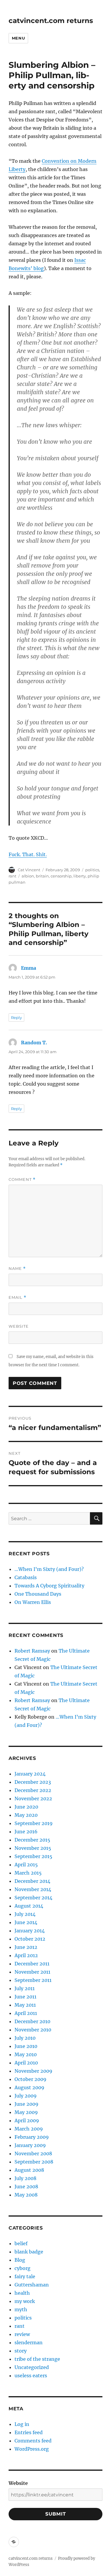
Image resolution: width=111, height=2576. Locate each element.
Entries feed (29, 2432)
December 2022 (33, 1790)
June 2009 (26, 2104)
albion (28, 876)
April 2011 (26, 2013)
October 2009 (30, 2079)
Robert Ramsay (32, 1651)
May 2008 (26, 2195)
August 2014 (29, 1906)
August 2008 (29, 2170)
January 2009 (30, 2145)
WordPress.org (32, 2449)
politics (92, 870)
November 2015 (33, 1848)
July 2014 (25, 1914)
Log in (22, 2424)
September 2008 (34, 2162)
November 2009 (33, 2071)
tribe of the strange (37, 2359)
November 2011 (32, 1972)
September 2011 (33, 1980)
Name (17, 1269)
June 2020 (26, 1807)
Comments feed (33, 2441)
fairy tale (25, 2276)
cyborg (22, 2268)
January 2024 (30, 1774)
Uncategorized (32, 2367)
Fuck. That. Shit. (28, 854)
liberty (80, 876)
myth (21, 2309)
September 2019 (34, 1823)
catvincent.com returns (51, 21)
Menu (18, 38)
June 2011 (25, 1997)
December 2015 (32, 1840)
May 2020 (26, 1815)
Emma (29, 968)
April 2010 (26, 2063)
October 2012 (30, 1939)
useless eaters (31, 2376)
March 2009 (29, 2129)
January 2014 (30, 1931)
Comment (22, 1179)
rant (12, 876)
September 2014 (33, 1898)
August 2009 (29, 2087)
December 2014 (32, 1881)
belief (21, 2243)
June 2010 (26, 2046)
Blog (20, 2260)
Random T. (34, 1043)
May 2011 (25, 2005)
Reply (16, 1017)
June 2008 (26, 2187)
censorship (61, 876)
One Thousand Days (38, 1594)
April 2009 (27, 2120)
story (21, 2351)
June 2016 (26, 1832)
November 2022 (33, 1799)
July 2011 (25, 1988)
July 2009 (26, 2096)
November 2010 (33, 2030)
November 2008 (33, 2153)
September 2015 (33, 1856)
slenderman (29, 2342)
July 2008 (25, 2178)
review (22, 2334)
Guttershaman (32, 2285)
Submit (56, 2514)
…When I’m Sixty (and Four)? (49, 1569)
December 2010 (32, 2021)
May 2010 (26, 2054)
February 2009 (32, 2137)
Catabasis (26, 1577)
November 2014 (33, 1889)
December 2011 (32, 1964)
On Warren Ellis (33, 1602)
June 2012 (26, 1947)
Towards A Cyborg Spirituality (49, 1586)
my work (25, 2301)
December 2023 (33, 1782)
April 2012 (26, 1955)
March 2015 (28, 1873)
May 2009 (26, 2112)
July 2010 (25, 2038)
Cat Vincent (29, 870)
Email (17, 1297)
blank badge (29, 2252)
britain (42, 876)
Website (19, 1326)
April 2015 (26, 1865)
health (22, 2293)
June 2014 (26, 1922)
